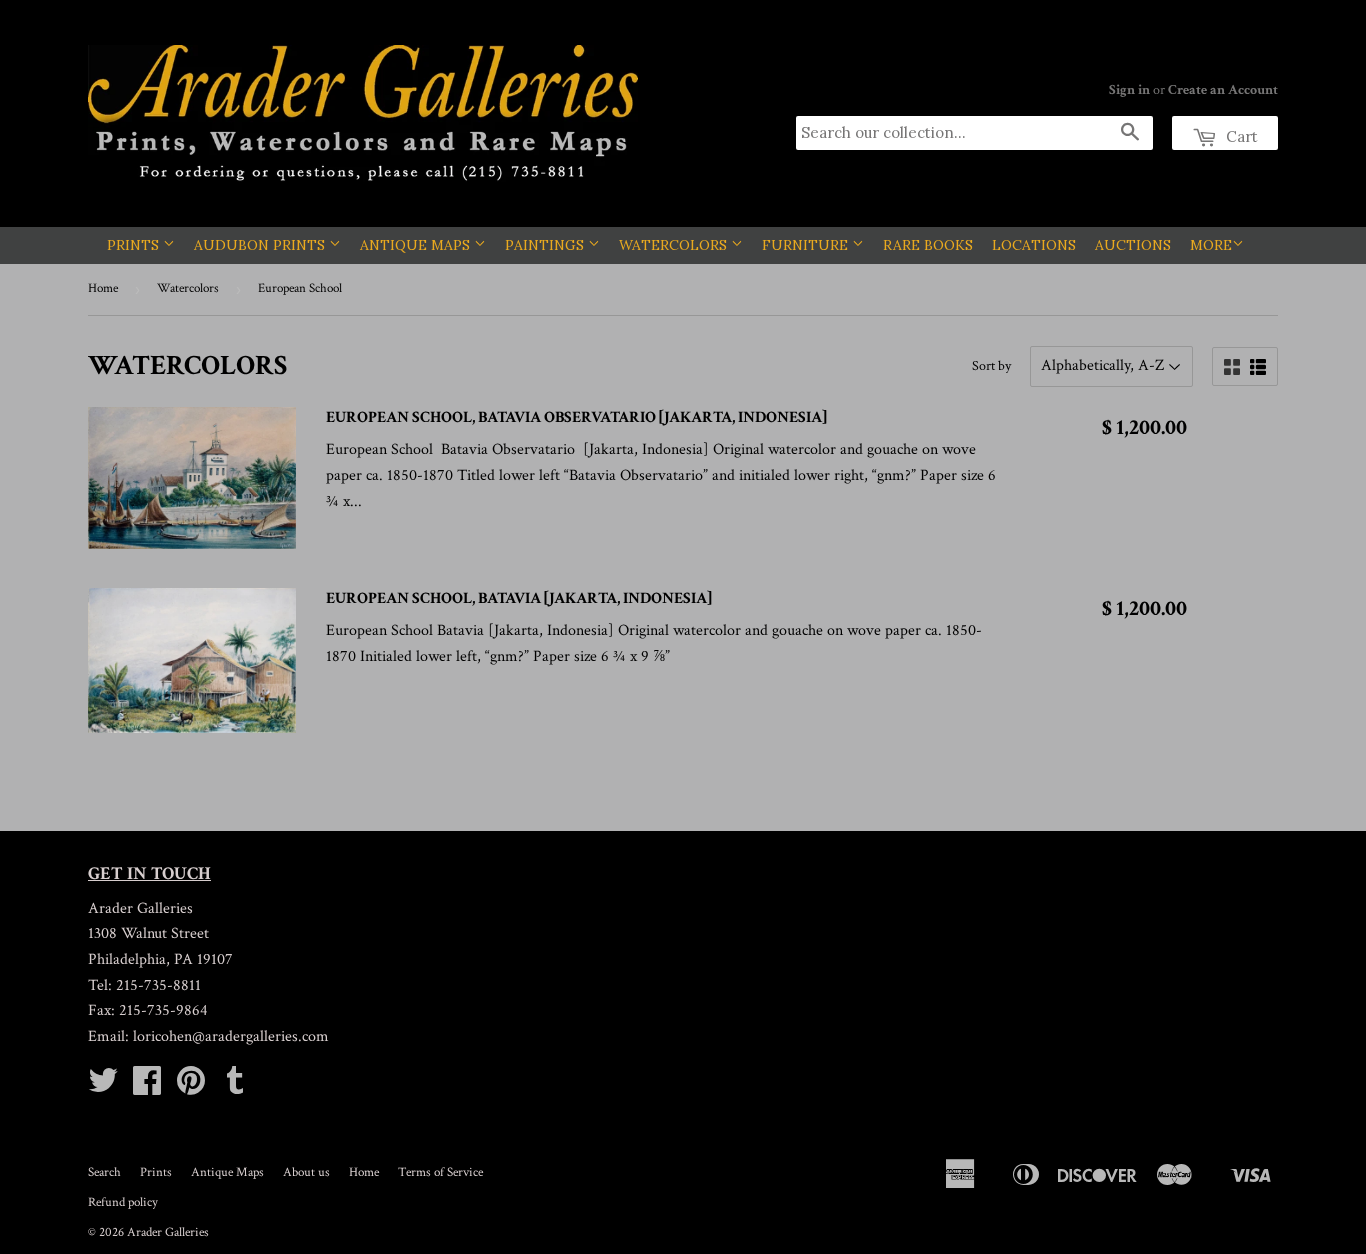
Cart (1240, 136)
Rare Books (928, 245)
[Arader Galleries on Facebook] (147, 1087)
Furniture (807, 245)
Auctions (1133, 245)
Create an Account (1223, 90)
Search (104, 1172)
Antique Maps (417, 245)
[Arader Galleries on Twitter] (103, 1087)
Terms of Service (440, 1172)
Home (103, 288)
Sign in (1129, 90)
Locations (1034, 245)
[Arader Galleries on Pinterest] (191, 1087)
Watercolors (675, 245)
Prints (135, 245)
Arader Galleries (168, 1232)
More (1211, 245)
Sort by (991, 366)
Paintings (546, 245)
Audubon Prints (261, 245)
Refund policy (123, 1202)
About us (306, 1172)
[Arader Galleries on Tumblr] (235, 1087)
